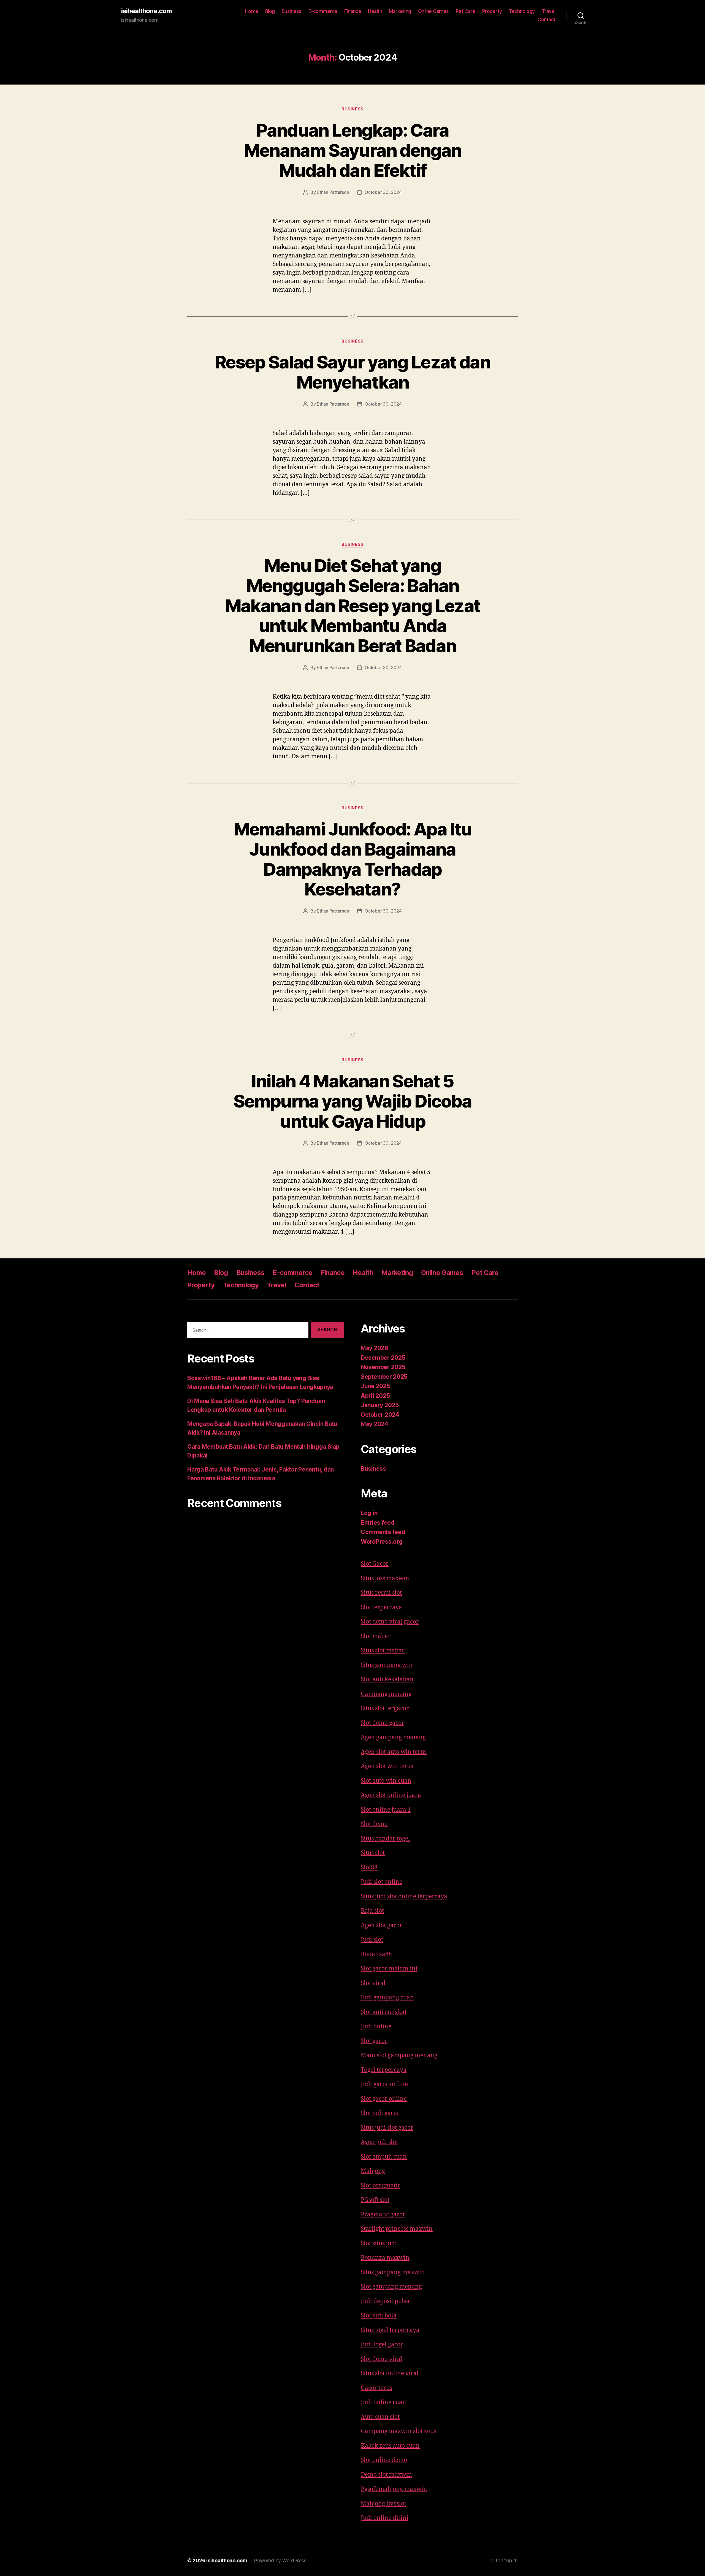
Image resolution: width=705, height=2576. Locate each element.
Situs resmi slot (381, 1593)
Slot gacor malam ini (389, 1969)
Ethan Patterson (333, 192)
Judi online (376, 2027)
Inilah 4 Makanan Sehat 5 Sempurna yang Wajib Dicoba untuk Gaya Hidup (352, 1101)
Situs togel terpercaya (390, 2330)
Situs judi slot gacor (387, 2128)
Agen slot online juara (391, 1795)
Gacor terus (376, 2388)
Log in (369, 1513)
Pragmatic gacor (383, 2215)
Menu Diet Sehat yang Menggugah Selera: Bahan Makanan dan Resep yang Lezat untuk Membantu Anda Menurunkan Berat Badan (353, 606)
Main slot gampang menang (399, 2055)
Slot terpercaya (381, 1607)
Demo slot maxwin (386, 2475)
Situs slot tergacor (385, 1708)
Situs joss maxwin (385, 1579)
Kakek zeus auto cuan (390, 2446)
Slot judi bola (379, 2316)
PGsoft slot (375, 2200)
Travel (549, 11)
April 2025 (375, 1396)
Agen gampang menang (393, 1737)
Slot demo (374, 1824)
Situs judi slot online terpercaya (404, 1897)
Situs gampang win (387, 1665)
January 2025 (380, 1405)
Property (492, 11)
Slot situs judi (379, 2244)
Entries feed (378, 1523)
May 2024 (375, 1424)
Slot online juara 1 (386, 1810)
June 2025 (375, 1386)
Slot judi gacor (380, 2113)
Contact (547, 19)
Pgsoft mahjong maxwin (394, 2489)
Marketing (400, 11)
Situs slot (373, 1853)
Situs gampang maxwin (393, 2272)
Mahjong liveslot (383, 2504)
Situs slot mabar (383, 1651)
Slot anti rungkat (384, 2012)
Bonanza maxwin (385, 2258)
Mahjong (373, 2171)
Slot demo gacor (383, 1723)
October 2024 (380, 1415)
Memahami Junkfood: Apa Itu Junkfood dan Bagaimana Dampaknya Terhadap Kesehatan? (353, 859)
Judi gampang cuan (387, 1998)
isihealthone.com (147, 11)
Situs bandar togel (385, 1839)
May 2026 (375, 1348)
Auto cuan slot (380, 2417)
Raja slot (372, 1911)
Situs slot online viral (390, 2373)
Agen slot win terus (387, 1766)
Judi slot (372, 1940)
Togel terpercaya (384, 2070)
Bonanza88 (376, 1954)
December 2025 (383, 1358)
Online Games (433, 11)
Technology (522, 11)
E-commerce (323, 11)
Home (252, 11)
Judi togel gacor (382, 2345)
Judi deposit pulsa (385, 2301)
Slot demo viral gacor (390, 1622)
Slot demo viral (382, 2359)
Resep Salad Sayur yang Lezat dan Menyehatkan (352, 372)
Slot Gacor (375, 1564)
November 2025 (383, 1367)
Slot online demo (384, 2460)
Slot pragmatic (381, 2186)
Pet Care (466, 11)
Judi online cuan (383, 2402)
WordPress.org (382, 1542)
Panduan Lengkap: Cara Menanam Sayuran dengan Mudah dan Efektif (352, 150)
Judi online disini (385, 2518)
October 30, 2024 (383, 192)
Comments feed (383, 1532)
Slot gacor (374, 2041)
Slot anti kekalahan (387, 1680)
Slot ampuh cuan (384, 2157)
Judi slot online (382, 1882)
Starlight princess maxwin (397, 2229)
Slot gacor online (384, 2099)
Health (375, 11)
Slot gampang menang (391, 2287)
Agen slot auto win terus (394, 1752)
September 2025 (384, 1377)
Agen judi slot (379, 2142)
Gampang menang (386, 1694)
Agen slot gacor (382, 1925)
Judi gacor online (384, 2084)
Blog (270, 11)
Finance (353, 11)
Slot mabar (376, 1636)
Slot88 (369, 1868)
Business (292, 11)
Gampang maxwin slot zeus (398, 2431)
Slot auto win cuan (386, 1781)
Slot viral (373, 1983)
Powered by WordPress (280, 2560)
